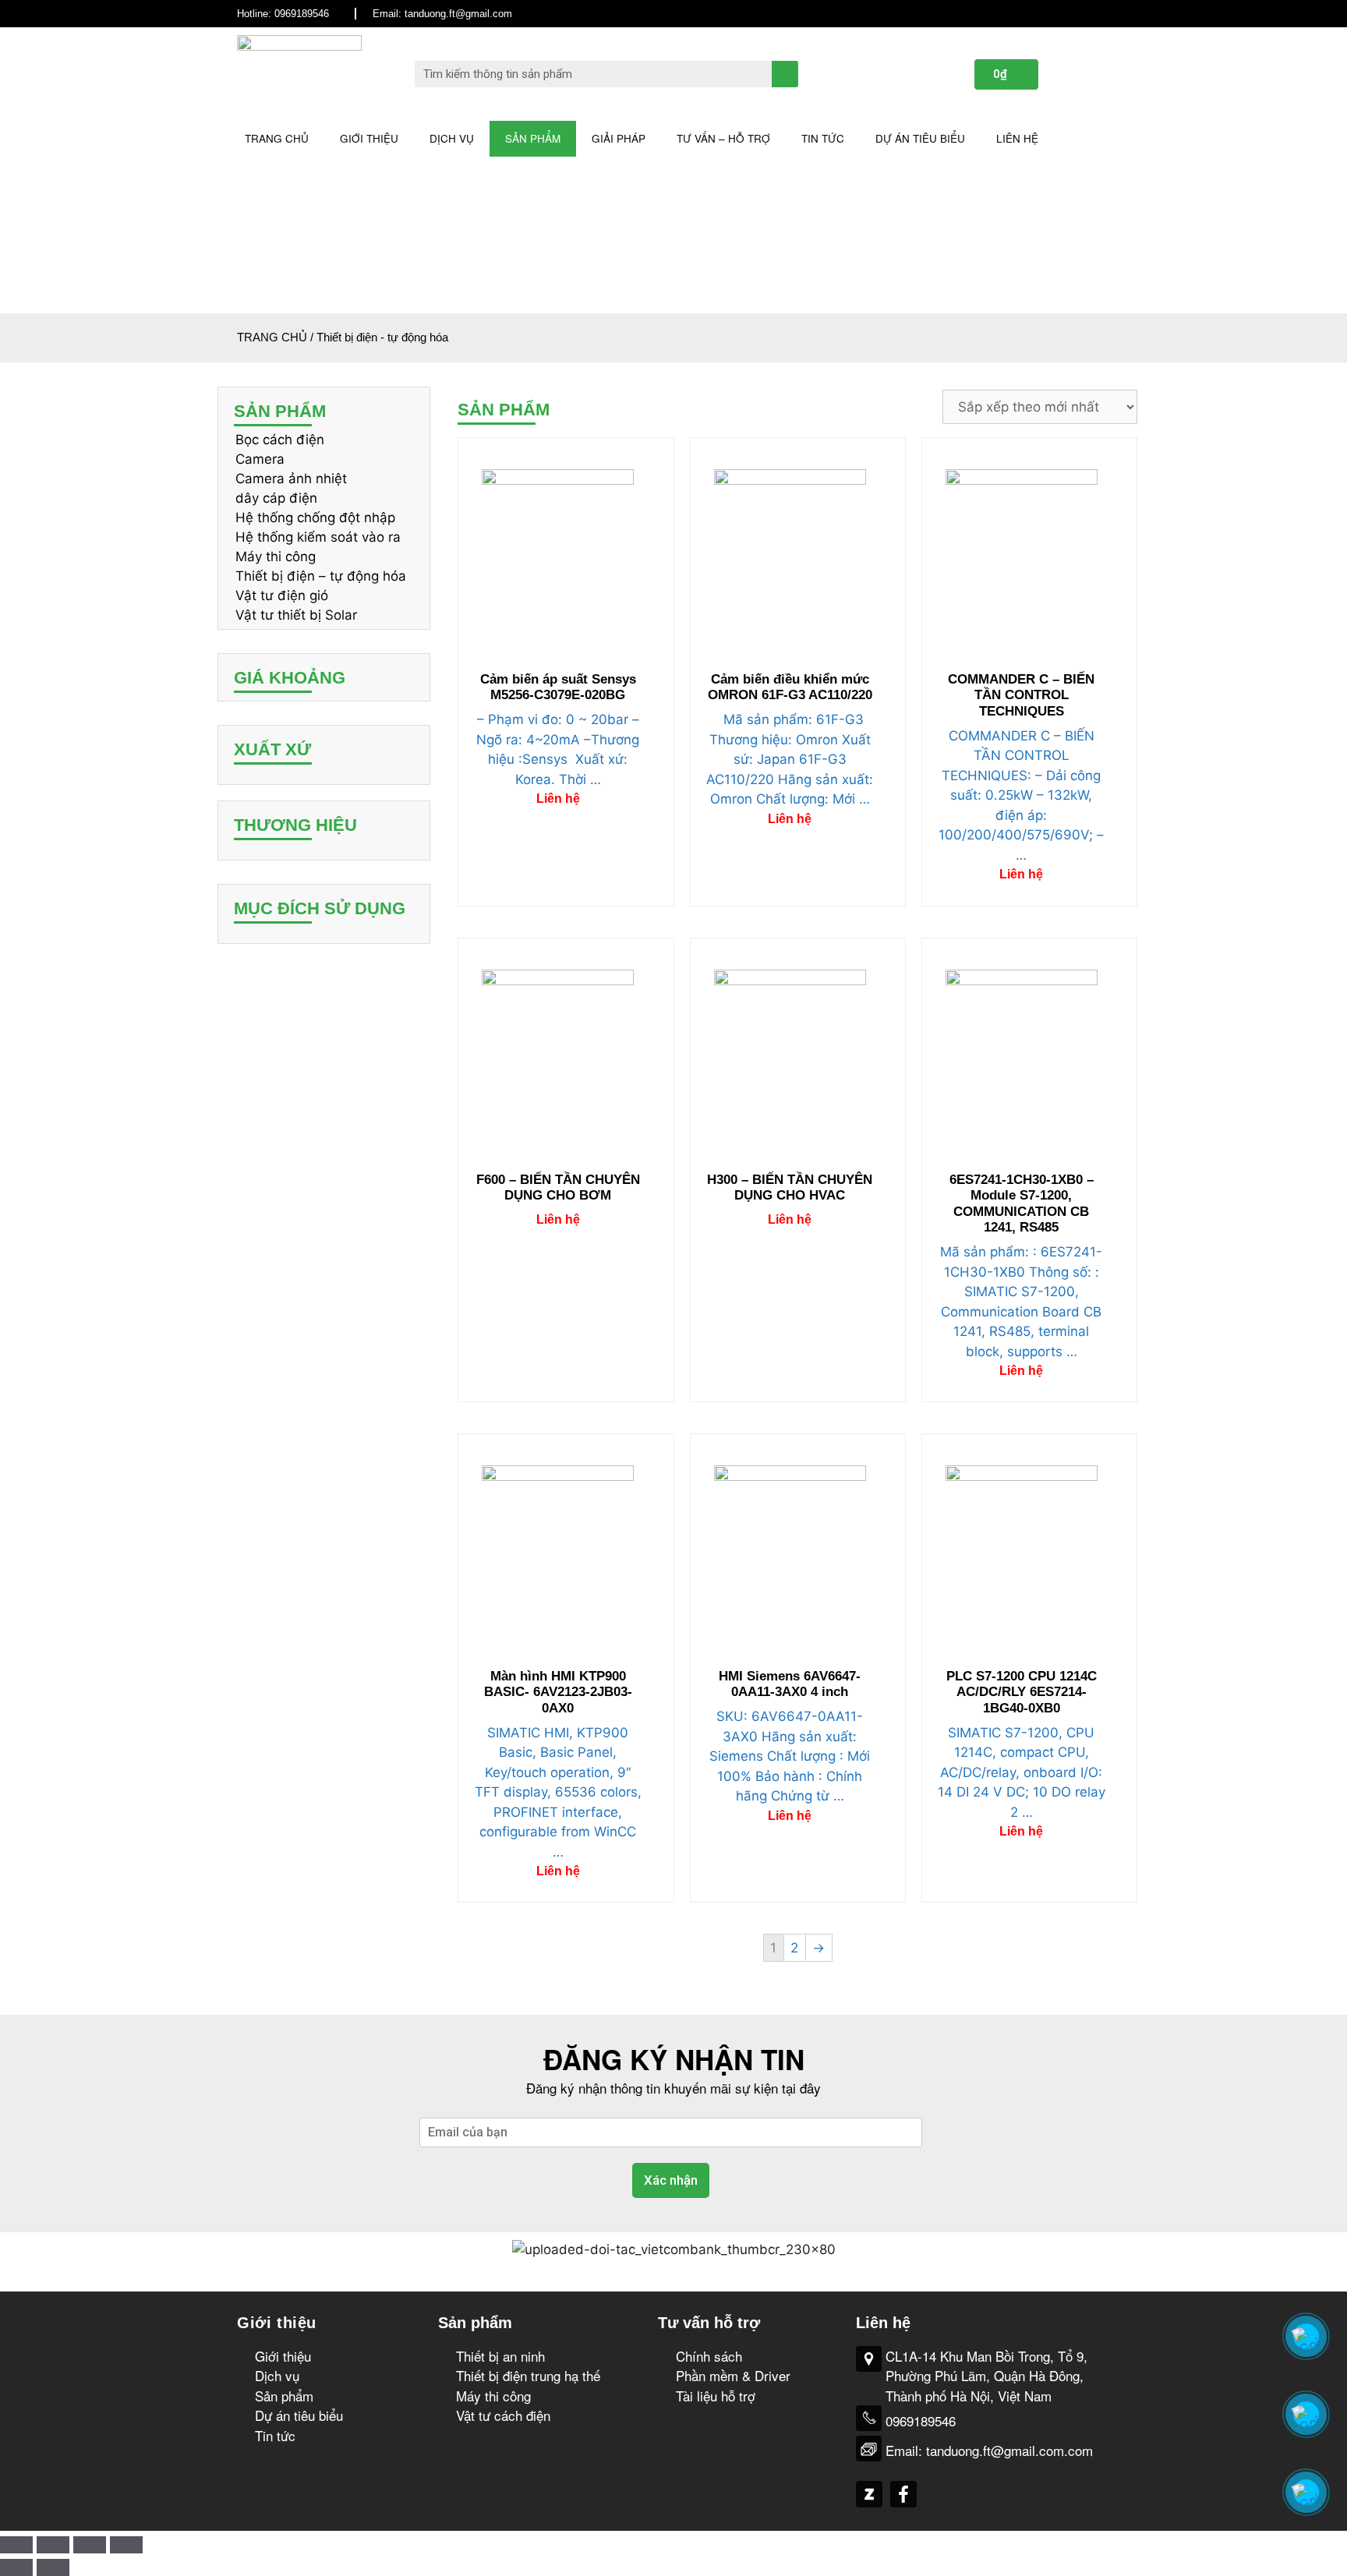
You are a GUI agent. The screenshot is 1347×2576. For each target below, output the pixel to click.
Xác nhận (671, 2180)
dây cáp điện (276, 498)
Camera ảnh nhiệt (291, 479)
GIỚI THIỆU (369, 138)
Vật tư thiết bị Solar (296, 615)
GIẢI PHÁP (619, 138)
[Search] (785, 74)
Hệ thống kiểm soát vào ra (318, 537)
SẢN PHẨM (533, 138)
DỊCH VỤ (452, 138)
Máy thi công (276, 557)
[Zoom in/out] (126, 2545)
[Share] (53, 2545)
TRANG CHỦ (277, 138)
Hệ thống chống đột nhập (315, 518)
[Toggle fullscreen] (90, 2545)
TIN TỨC (823, 138)
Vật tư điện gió (282, 595)
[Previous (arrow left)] (16, 2567)
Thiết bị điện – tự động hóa (321, 576)
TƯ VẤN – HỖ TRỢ (723, 138)
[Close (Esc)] (16, 2545)
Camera (260, 459)
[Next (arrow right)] (53, 2567)
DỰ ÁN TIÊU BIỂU (920, 138)
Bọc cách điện (280, 440)
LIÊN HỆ (1017, 138)
